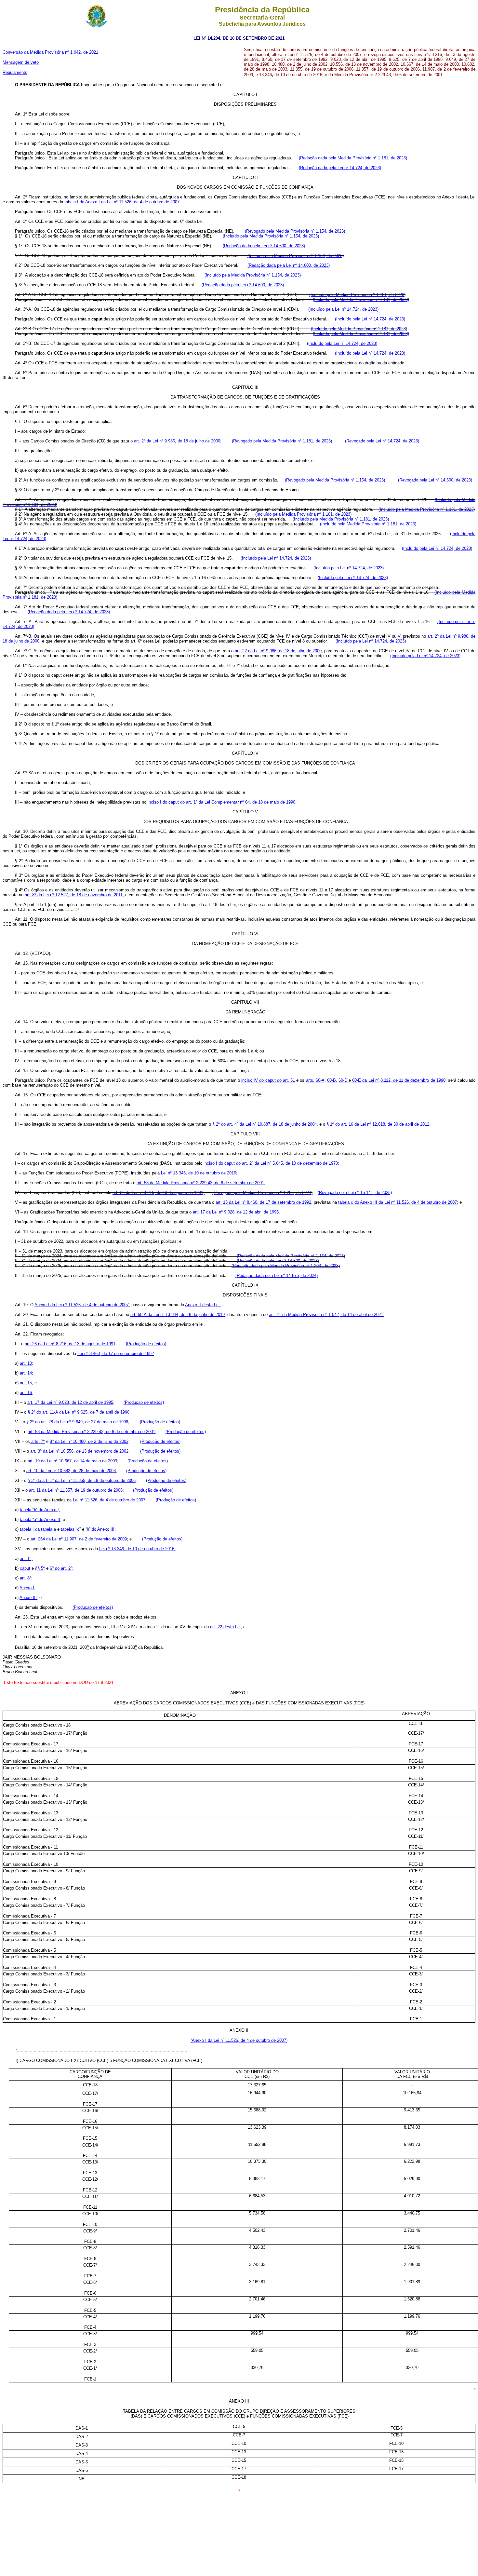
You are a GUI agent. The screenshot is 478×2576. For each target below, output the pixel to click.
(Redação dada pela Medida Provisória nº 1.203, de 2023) (286, 1266)
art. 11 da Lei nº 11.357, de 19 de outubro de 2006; (76, 1490)
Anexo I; (27, 1588)
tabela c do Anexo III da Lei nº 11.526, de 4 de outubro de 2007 (398, 1202)
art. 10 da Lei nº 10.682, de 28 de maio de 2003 (71, 1471)
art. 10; (27, 1363)
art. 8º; (26, 1578)
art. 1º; (26, 1559)
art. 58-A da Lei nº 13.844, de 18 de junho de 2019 (178, 1315)
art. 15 (26, 1383)
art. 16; (27, 1393)
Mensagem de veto (21, 62)
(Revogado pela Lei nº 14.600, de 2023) (435, 480)
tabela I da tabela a (38, 1529)
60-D (344, 1080)
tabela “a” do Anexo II (40, 1519)
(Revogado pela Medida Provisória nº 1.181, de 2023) (282, 441)
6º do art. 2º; (62, 1568)
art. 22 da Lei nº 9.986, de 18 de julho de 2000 (278, 651)
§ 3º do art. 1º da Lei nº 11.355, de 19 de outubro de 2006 (82, 1480)
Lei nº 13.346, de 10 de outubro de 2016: (137, 1549)
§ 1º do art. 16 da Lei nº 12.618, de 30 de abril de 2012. (378, 1124)
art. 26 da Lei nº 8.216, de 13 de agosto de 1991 (70, 1344)
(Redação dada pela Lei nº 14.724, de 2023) (340, 168)
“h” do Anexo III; (101, 1529)
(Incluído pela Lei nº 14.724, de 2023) (343, 309)
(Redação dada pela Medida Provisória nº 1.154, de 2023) (291, 1256)
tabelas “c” (71, 1529)
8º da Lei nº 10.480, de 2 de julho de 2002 (89, 1441)
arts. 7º (37, 1441)
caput (25, 1568)
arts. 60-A (315, 1080)
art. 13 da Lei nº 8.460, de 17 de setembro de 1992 (263, 1202)
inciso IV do (253, 1080)
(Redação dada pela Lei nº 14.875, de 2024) (277, 1275)
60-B (332, 1080)
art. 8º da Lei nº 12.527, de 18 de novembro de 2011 (74, 895)
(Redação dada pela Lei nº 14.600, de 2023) (264, 246)
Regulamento (15, 72)
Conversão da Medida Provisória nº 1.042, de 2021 (50, 52)
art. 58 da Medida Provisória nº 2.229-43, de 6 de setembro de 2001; (201, 1183)
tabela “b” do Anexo (39, 1510)
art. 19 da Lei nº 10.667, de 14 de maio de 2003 (72, 1461)
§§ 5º (40, 1568)
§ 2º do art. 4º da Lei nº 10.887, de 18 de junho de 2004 (265, 1124)
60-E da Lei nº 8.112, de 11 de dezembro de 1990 (399, 1080)
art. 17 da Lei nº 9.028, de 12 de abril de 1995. (236, 1212)
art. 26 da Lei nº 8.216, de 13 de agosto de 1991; (159, 1193)
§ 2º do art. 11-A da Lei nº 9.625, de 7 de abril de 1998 (79, 1412)
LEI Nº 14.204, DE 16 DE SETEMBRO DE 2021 (239, 38)
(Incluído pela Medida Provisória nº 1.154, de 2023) (271, 236)
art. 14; (27, 1373)
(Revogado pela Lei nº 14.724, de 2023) (382, 441)
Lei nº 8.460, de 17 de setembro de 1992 (116, 1354)
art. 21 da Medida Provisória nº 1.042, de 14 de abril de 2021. (327, 1315)
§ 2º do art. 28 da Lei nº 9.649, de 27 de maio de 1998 (77, 1422)
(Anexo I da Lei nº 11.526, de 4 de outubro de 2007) (239, 2040)
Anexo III (28, 1598)
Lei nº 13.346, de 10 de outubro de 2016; (199, 1173)
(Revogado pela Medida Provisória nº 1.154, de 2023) (295, 231)
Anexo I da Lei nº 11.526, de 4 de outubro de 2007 (82, 1305)
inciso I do (158, 802)
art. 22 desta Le (225, 1627)
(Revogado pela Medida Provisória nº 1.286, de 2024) (262, 1193)
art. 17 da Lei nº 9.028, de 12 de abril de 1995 (70, 1402)
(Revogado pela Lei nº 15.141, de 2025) (355, 1193)
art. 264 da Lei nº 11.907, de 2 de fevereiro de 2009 (79, 1539)
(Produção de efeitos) (146, 1344)
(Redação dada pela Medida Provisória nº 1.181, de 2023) (353, 158)
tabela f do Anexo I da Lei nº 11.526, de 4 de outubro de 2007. (123, 202)
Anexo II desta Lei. (203, 1305)
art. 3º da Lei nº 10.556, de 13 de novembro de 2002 (79, 1451)
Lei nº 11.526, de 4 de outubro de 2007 (109, 1500)
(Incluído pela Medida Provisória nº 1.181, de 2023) (357, 295)
